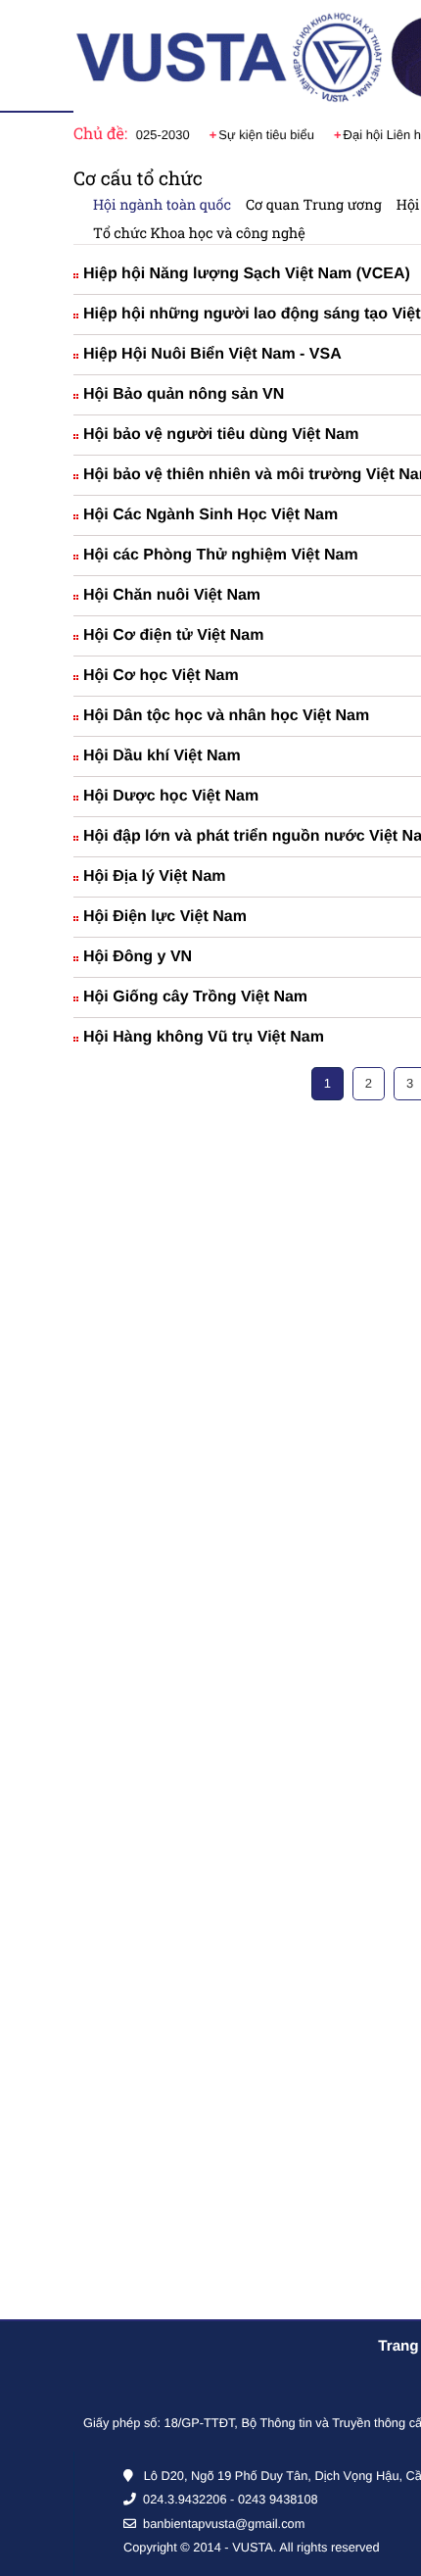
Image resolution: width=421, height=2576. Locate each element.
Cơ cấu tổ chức (138, 179)
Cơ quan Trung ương (314, 204)
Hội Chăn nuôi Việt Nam (172, 595)
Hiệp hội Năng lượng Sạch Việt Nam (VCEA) (247, 274)
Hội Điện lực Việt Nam (165, 917)
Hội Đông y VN (138, 957)
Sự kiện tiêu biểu (247, 135)
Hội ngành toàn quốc (162, 204)
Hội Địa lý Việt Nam (155, 876)
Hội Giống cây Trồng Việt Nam (195, 997)
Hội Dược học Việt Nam (171, 796)
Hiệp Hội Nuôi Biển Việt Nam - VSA (212, 354)
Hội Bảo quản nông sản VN (184, 394)
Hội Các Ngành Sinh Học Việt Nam (210, 515)
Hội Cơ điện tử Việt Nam (173, 635)
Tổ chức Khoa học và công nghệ (199, 233)
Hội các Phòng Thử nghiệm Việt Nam (221, 555)
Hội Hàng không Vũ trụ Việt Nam (204, 1037)
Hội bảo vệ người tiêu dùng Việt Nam (221, 435)
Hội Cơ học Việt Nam (161, 676)
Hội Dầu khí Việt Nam (162, 756)
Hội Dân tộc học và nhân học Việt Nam (226, 716)
